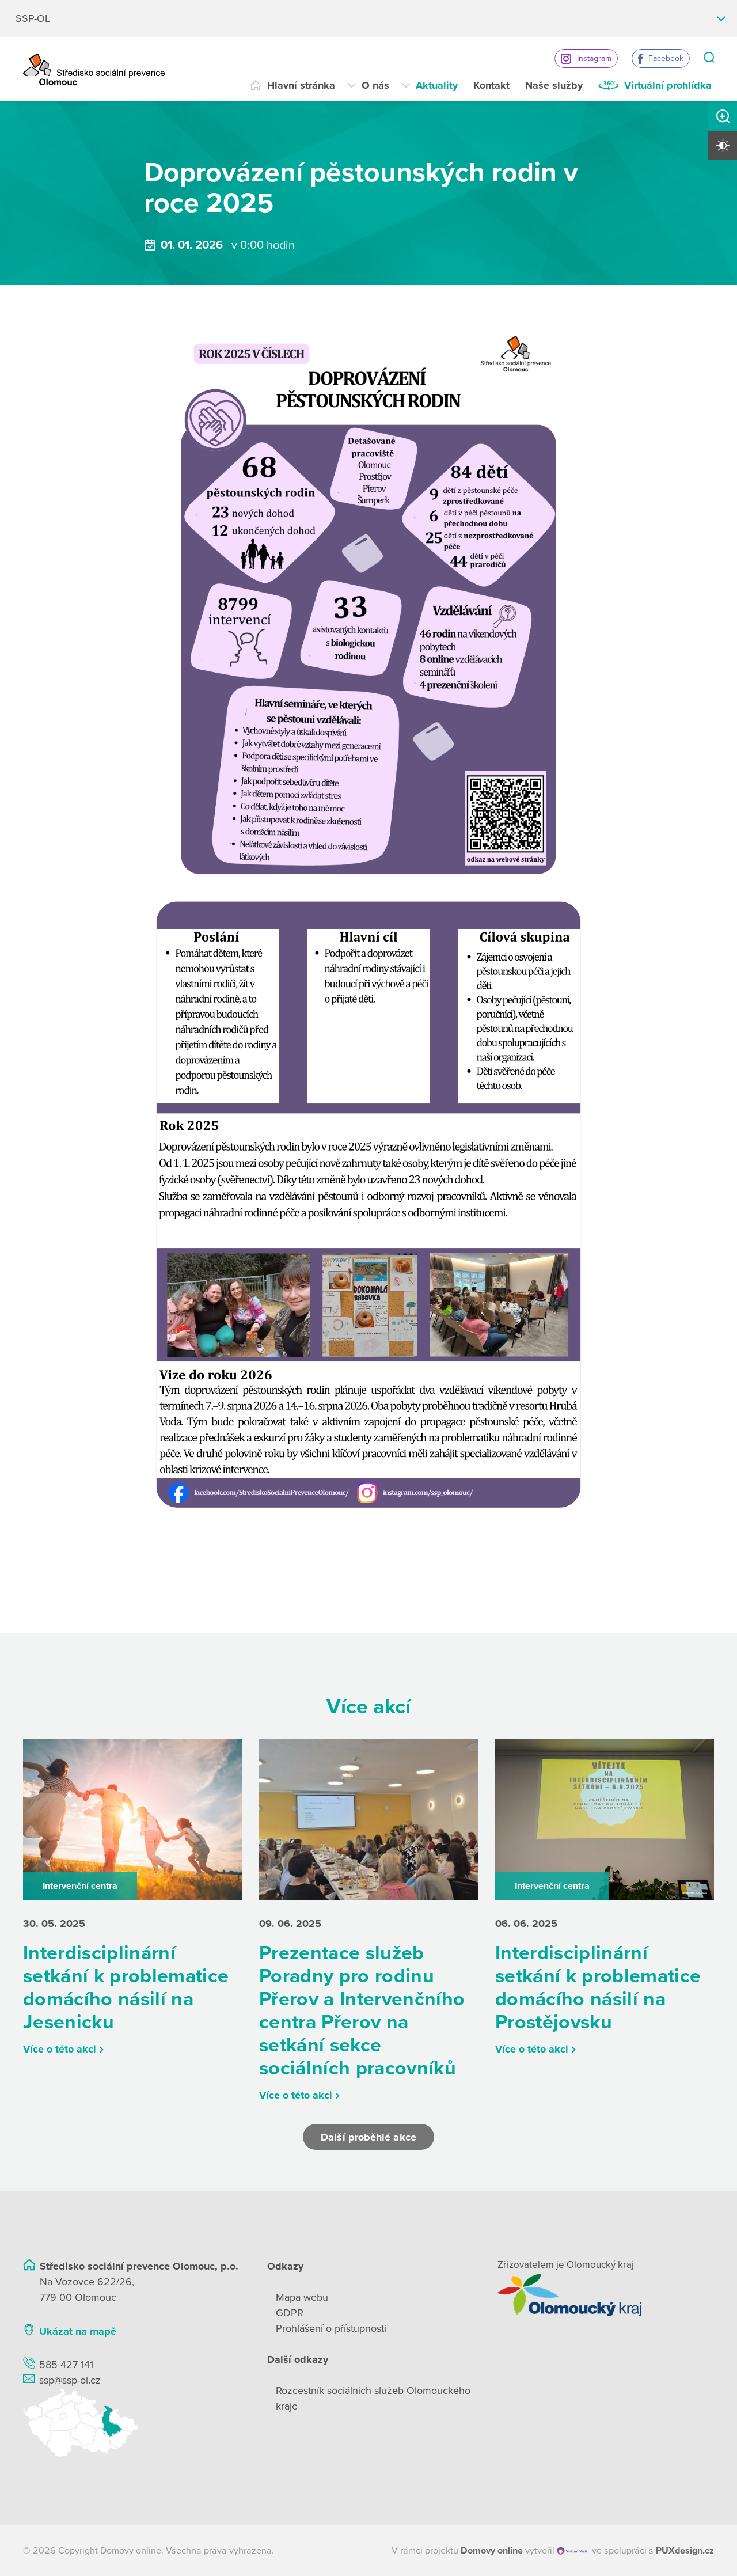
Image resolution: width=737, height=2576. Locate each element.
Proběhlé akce (266, 139)
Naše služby (554, 85)
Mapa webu (302, 2297)
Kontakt (491, 85)
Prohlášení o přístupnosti (331, 2328)
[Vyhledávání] (709, 58)
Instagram (594, 58)
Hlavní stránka (301, 85)
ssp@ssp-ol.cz (70, 2380)
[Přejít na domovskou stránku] (94, 69)
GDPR (290, 2313)
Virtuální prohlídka (668, 85)
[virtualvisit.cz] (572, 2551)
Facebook (666, 58)
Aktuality (437, 85)
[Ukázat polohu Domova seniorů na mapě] (131, 2423)
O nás (375, 85)
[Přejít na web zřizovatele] (606, 2295)
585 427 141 (66, 2365)
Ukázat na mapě (78, 2331)
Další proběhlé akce (368, 2137)
